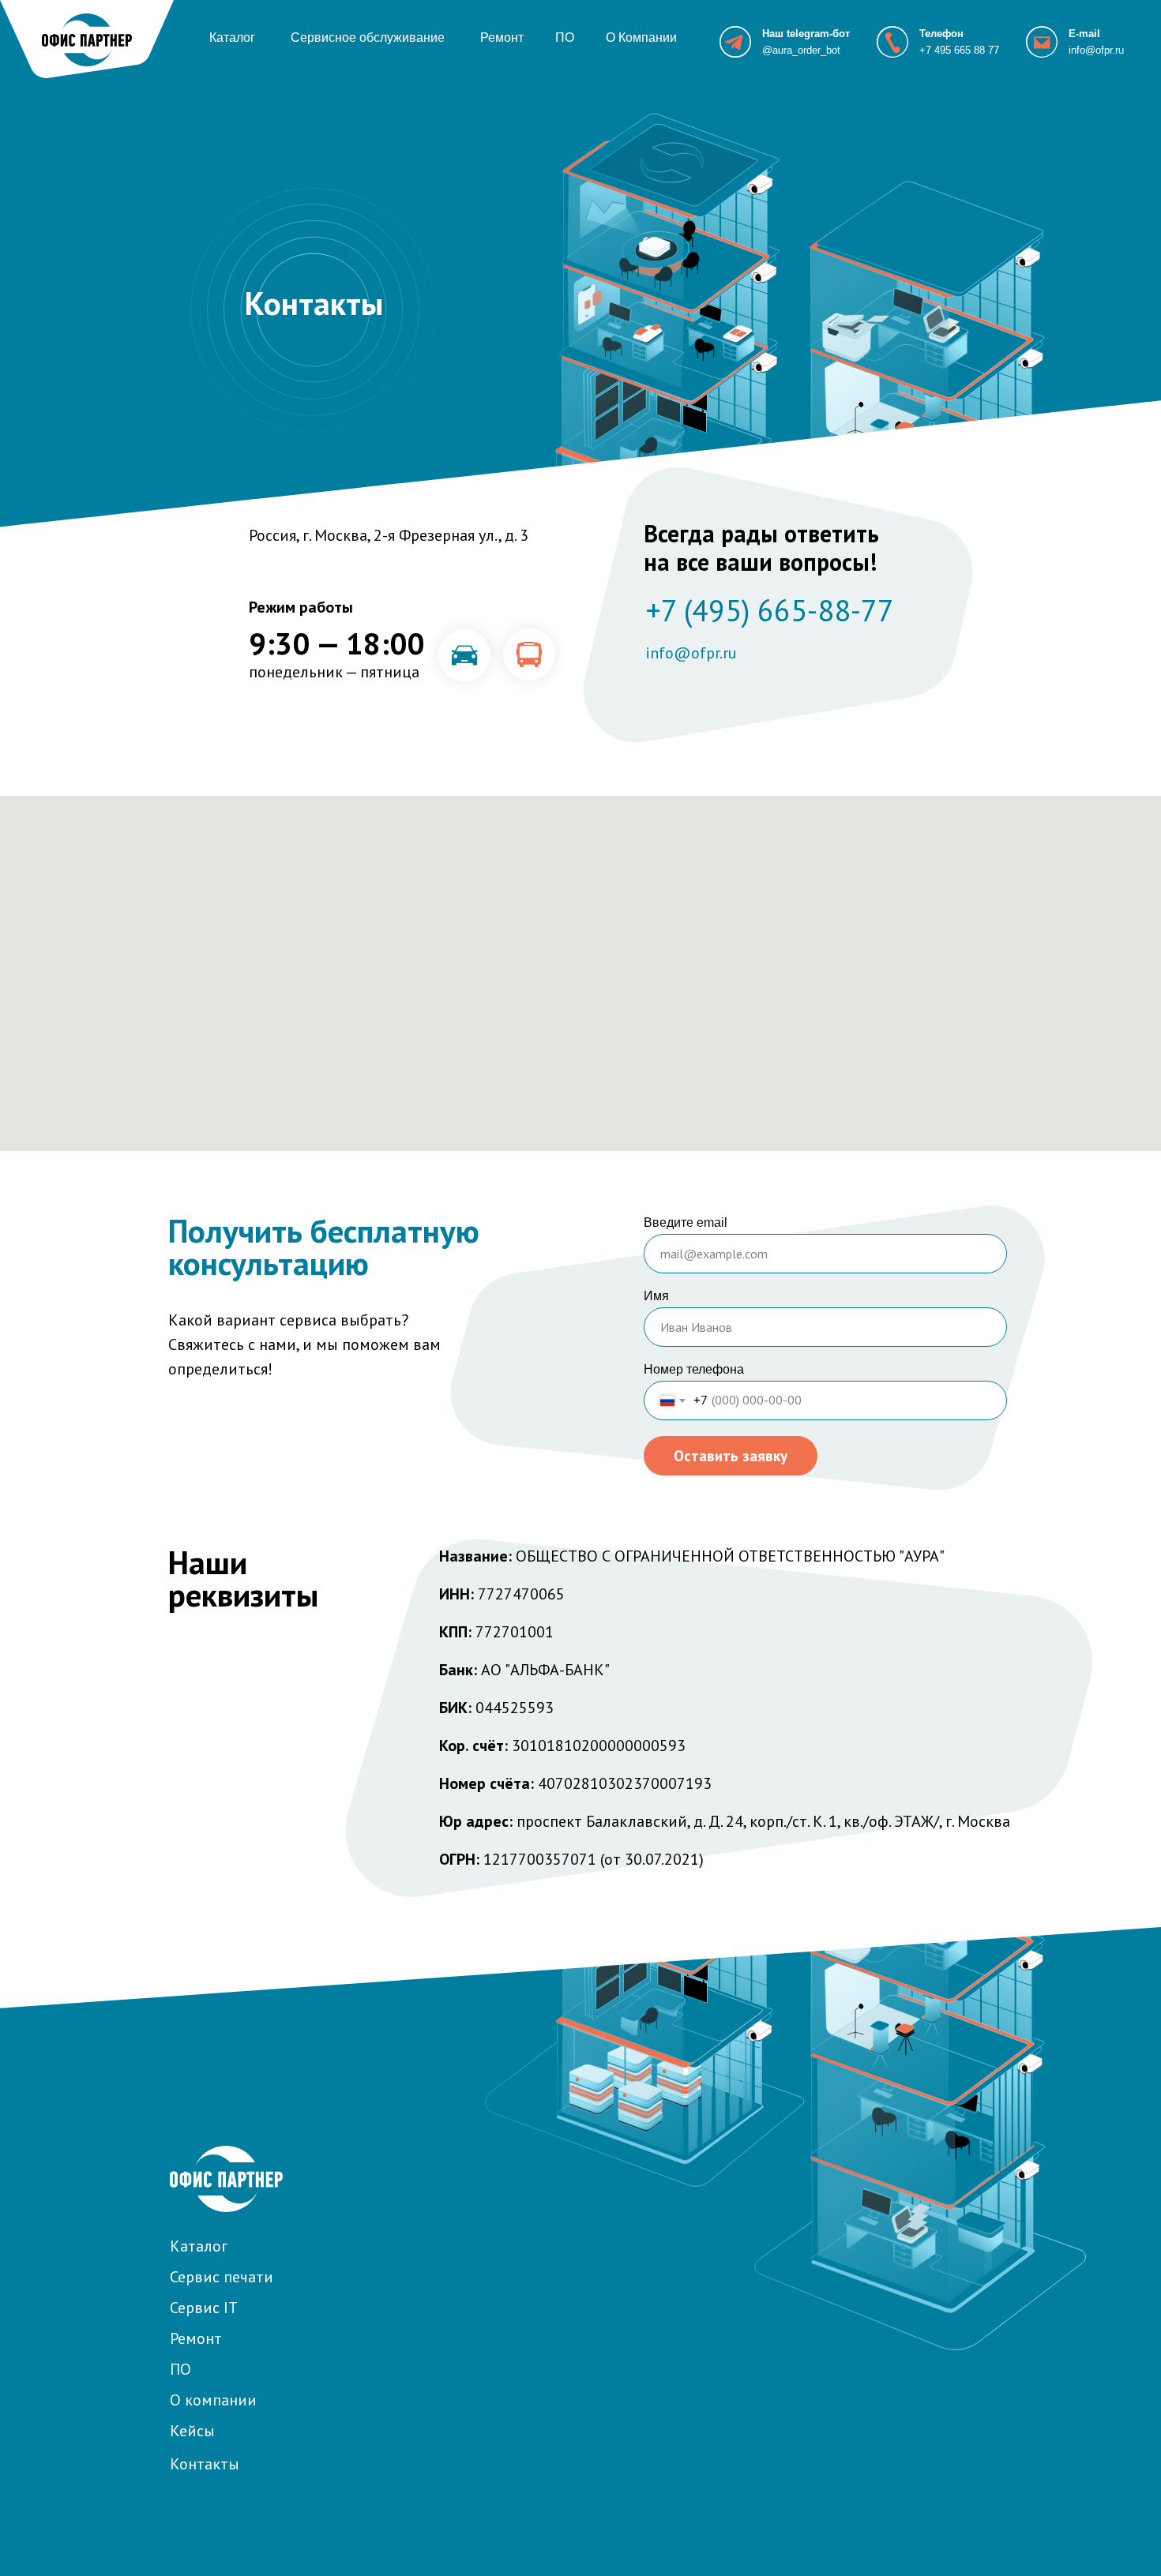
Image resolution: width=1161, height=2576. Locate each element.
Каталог (232, 37)
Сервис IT (204, 2308)
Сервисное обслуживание (368, 37)
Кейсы (192, 2431)
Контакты (205, 2464)
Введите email (686, 1222)
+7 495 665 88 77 (959, 50)
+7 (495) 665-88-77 (770, 610)
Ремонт (502, 37)
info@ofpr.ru (1096, 50)
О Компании (641, 37)
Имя (656, 1296)
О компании (213, 2400)
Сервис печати (222, 2277)
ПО (565, 37)
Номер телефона (694, 1369)
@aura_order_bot (801, 50)
